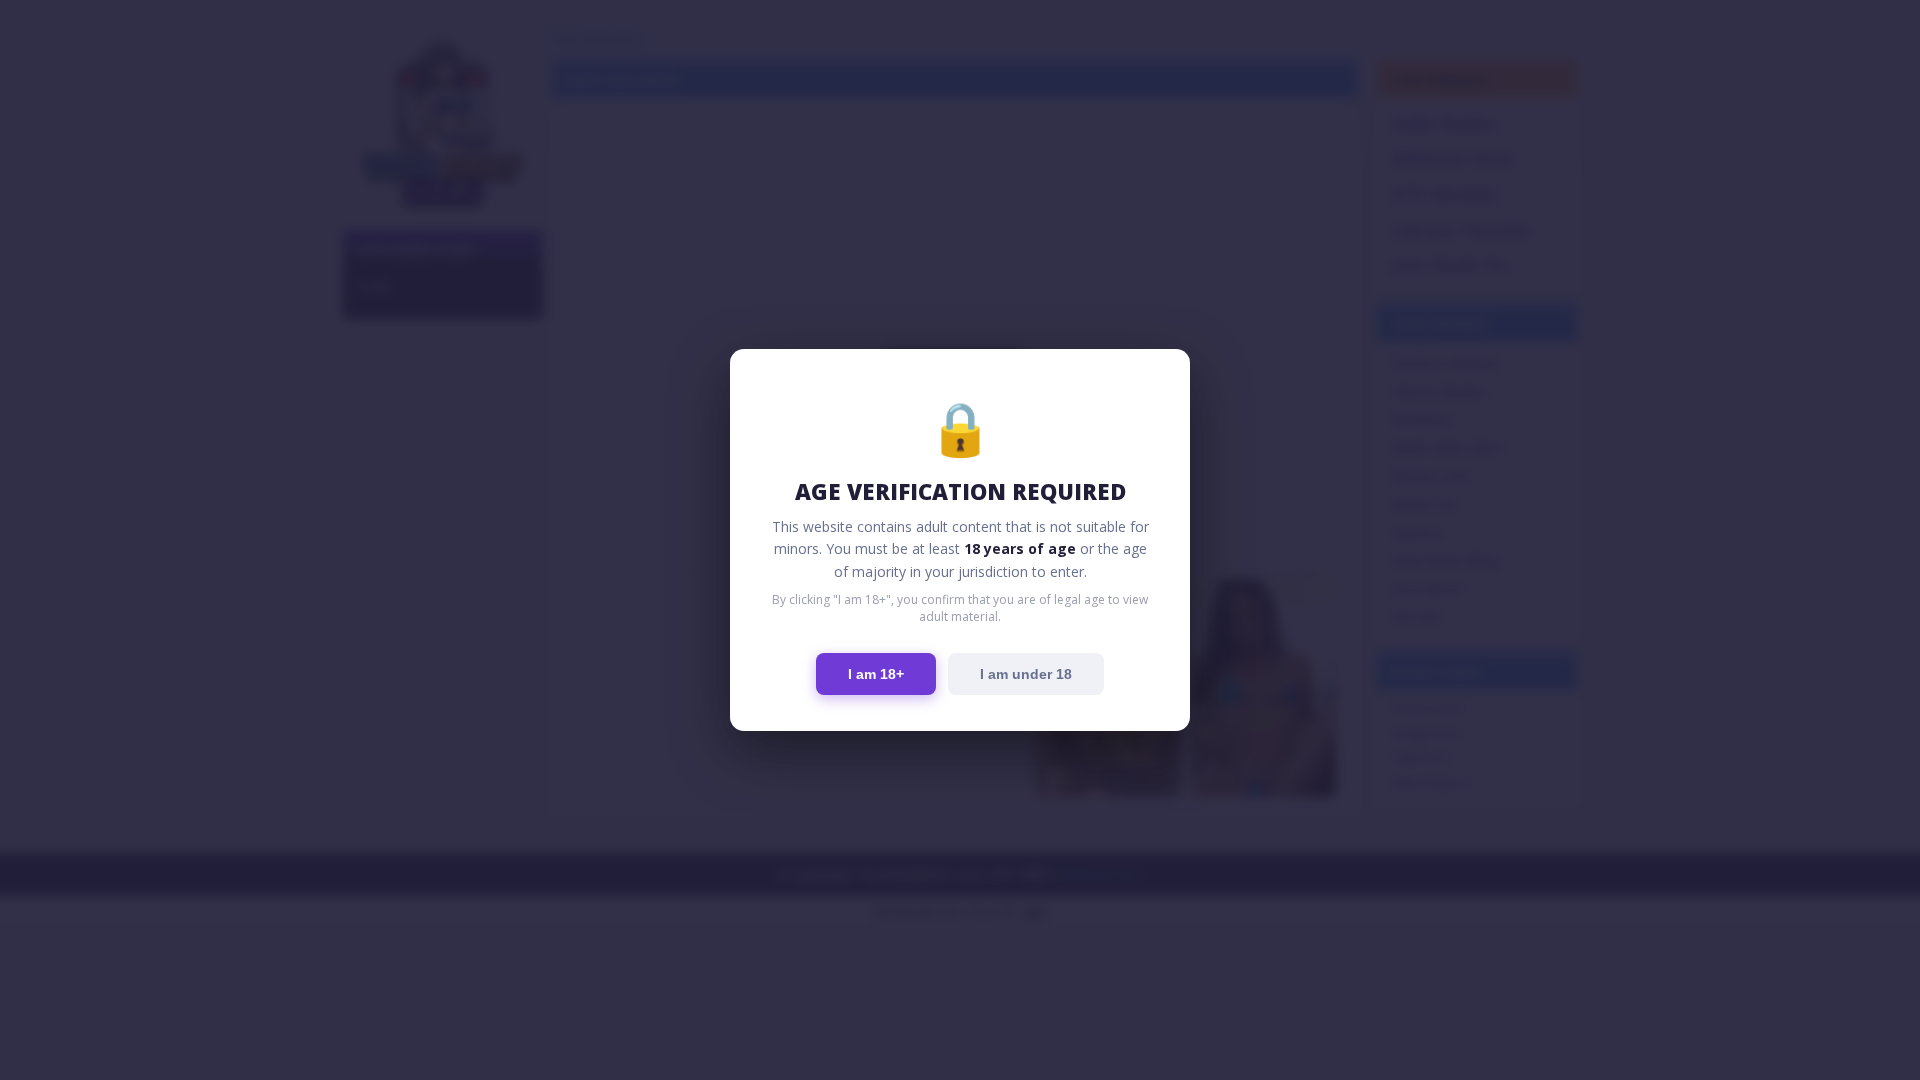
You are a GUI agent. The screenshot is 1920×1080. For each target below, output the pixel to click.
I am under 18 (1026, 674)
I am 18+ (876, 674)
